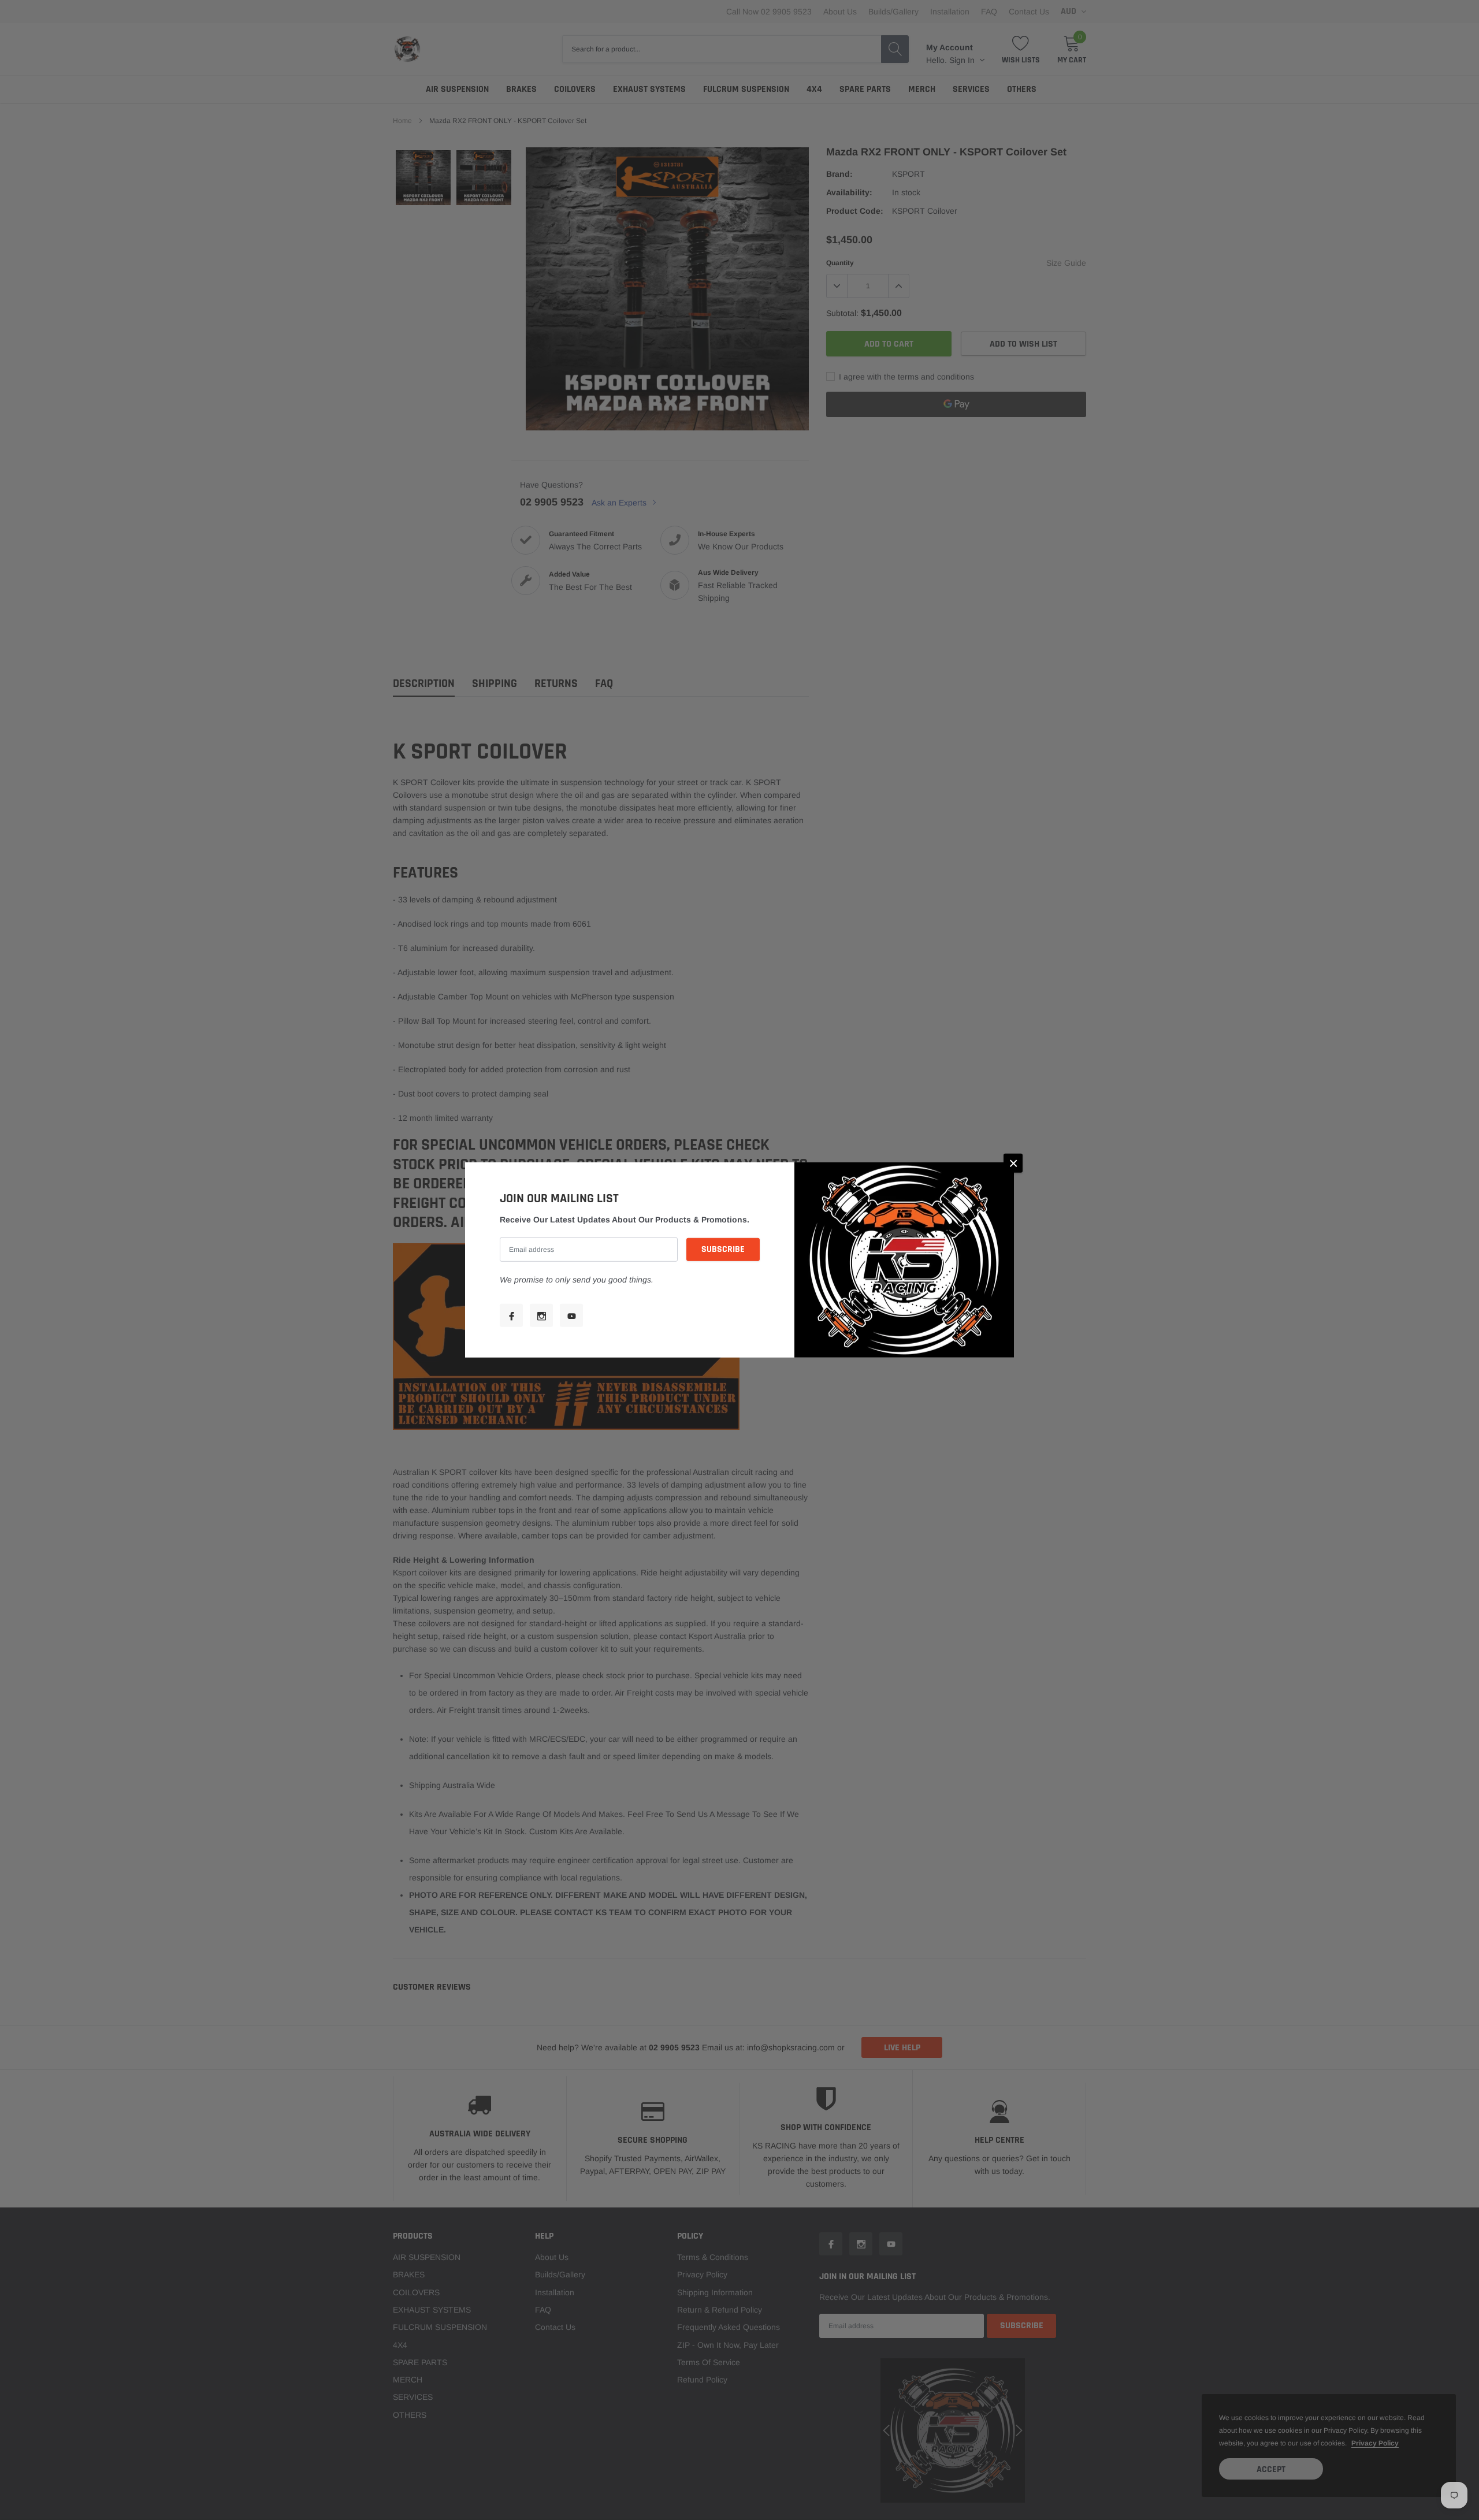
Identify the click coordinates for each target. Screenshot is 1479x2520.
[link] (511, 1315)
